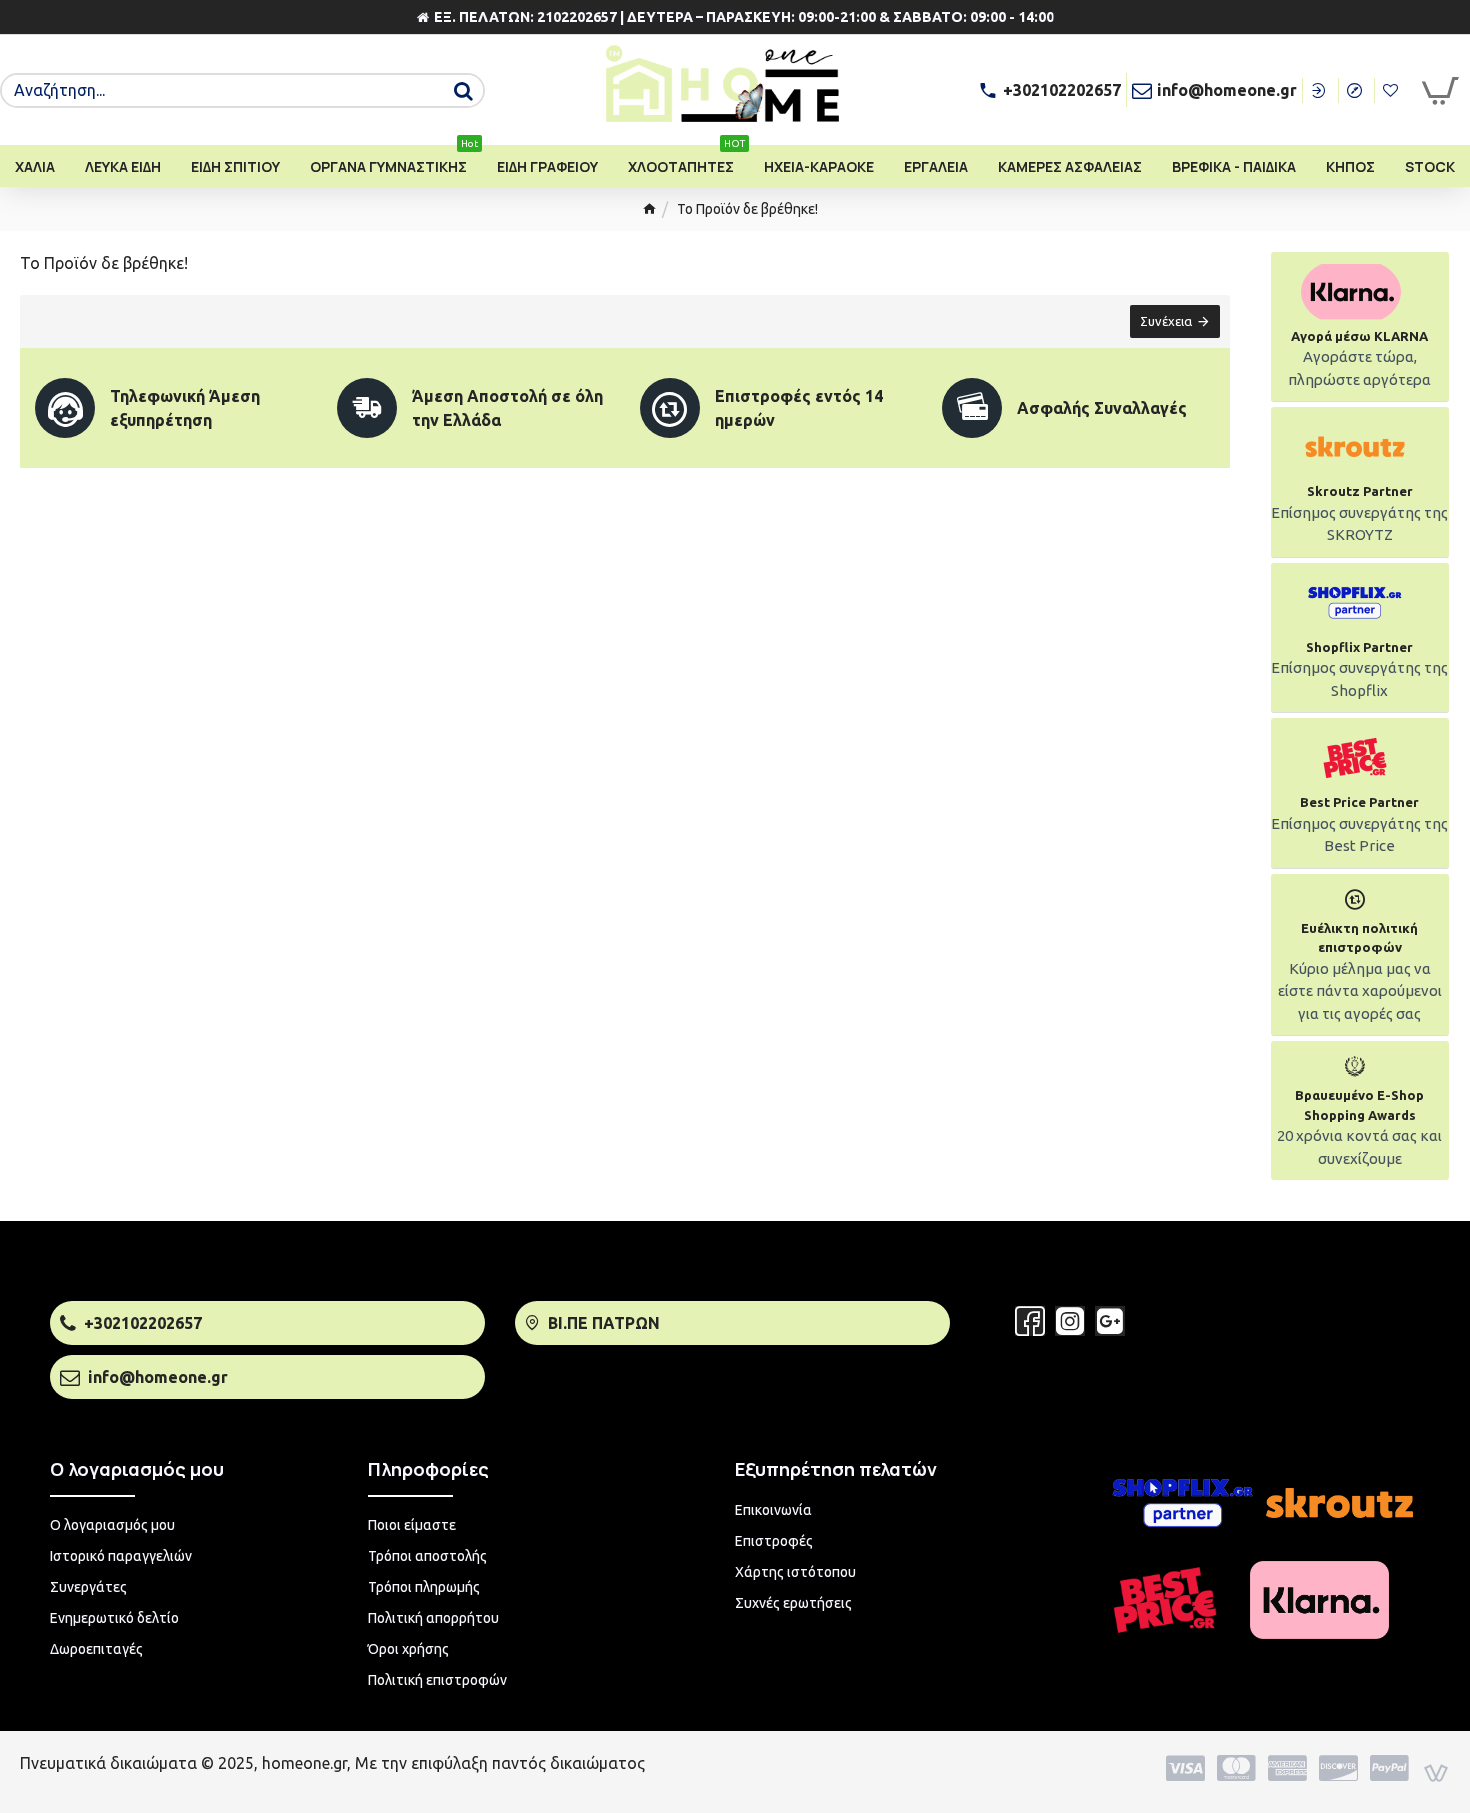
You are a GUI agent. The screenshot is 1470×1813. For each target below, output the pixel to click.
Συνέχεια (1166, 321)
